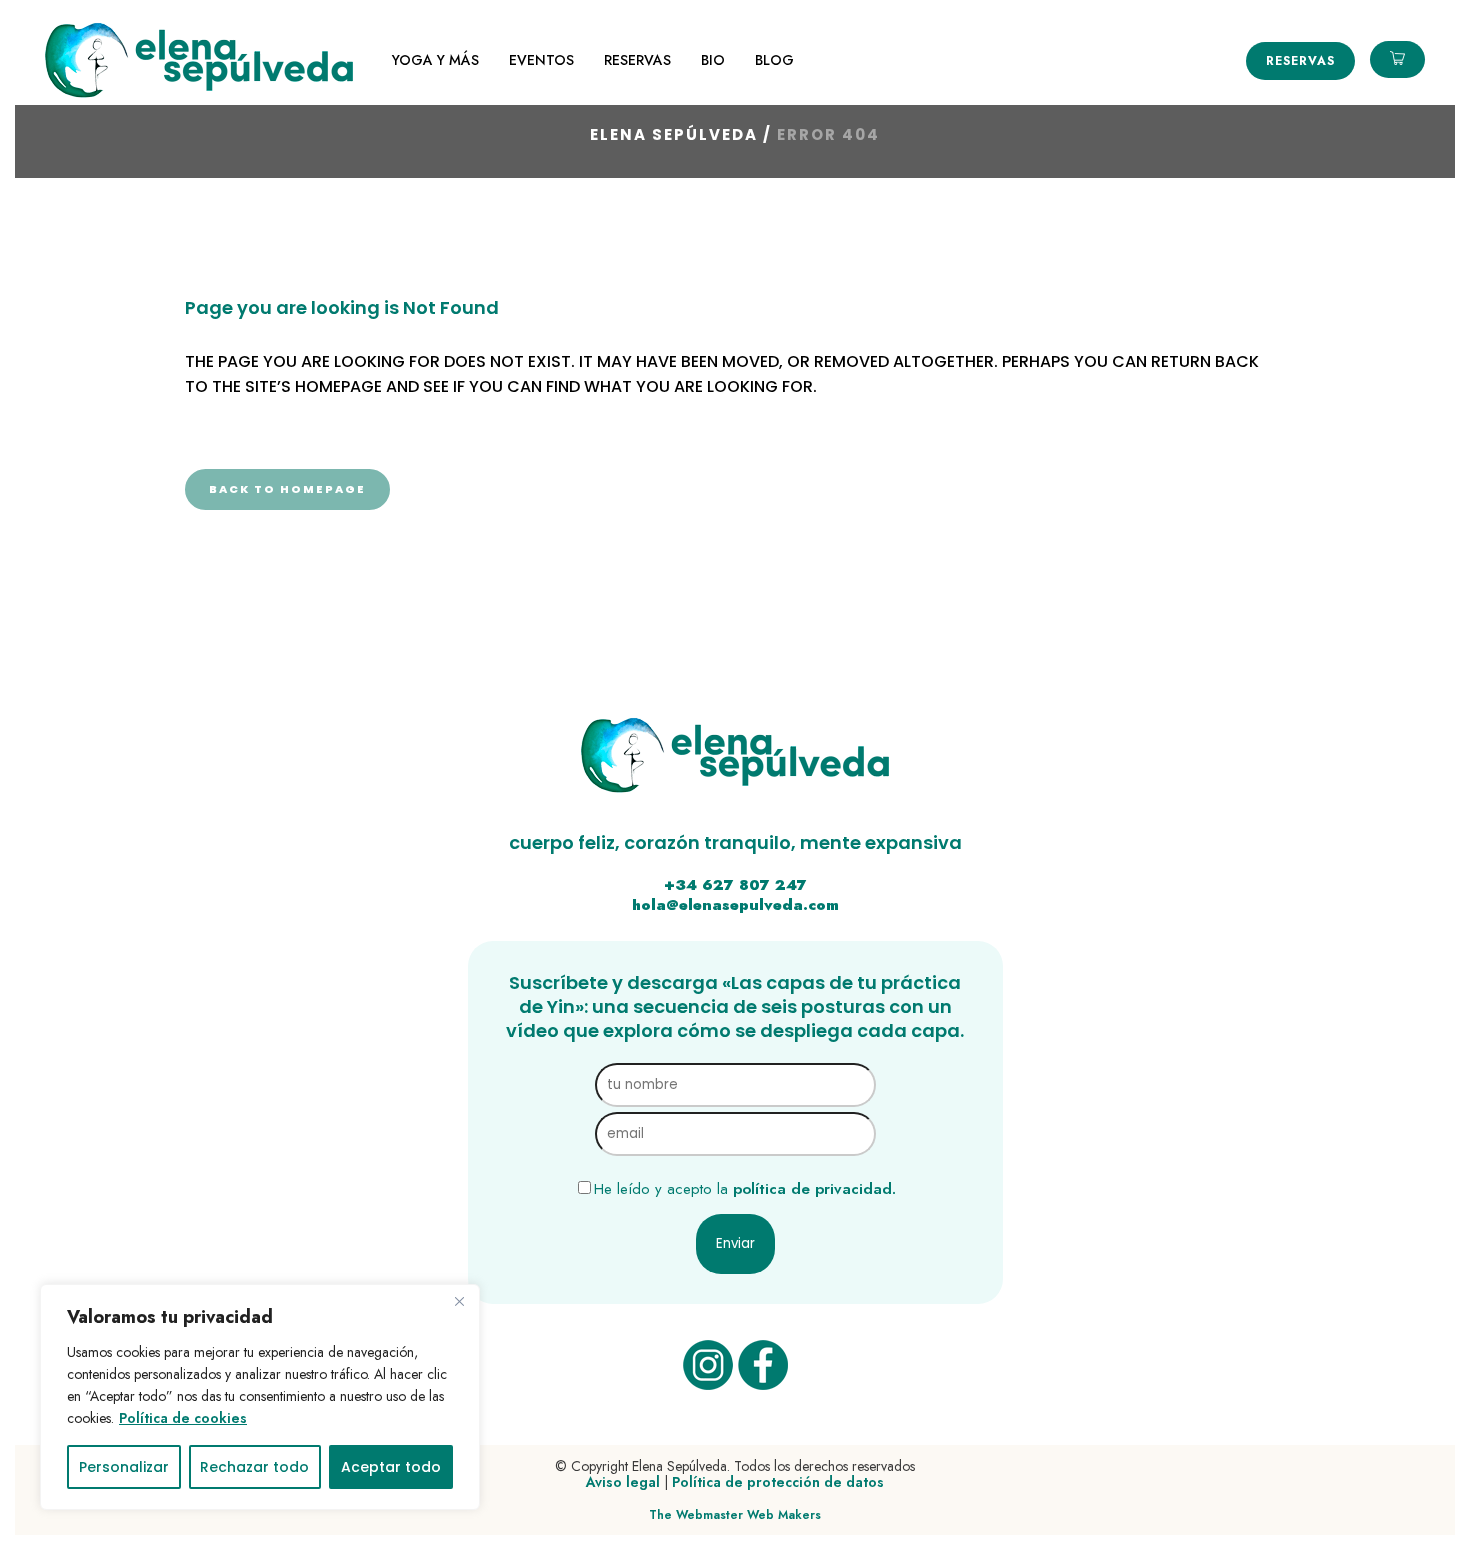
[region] (260, 1397)
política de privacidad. (814, 1189)
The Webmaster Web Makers (735, 1515)
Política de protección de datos (778, 1482)
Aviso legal (623, 1482)
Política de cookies (183, 1418)
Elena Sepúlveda (674, 134)
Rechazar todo (254, 1467)
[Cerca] (459, 1301)
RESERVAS (1300, 61)
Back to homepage (287, 489)
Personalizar (124, 1467)
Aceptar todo (391, 1467)
